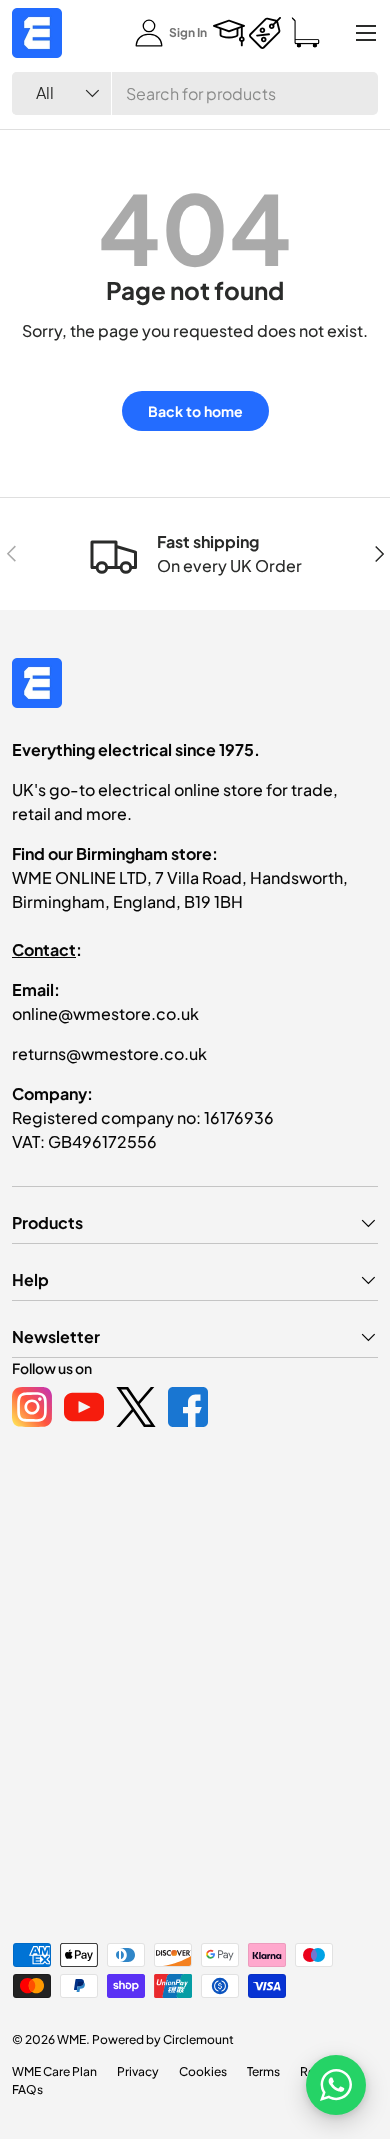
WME (71, 2039)
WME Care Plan (54, 2071)
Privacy (138, 2071)
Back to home (195, 411)
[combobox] (195, 93)
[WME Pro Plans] (265, 33)
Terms (263, 2071)
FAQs (27, 2089)
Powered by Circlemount (163, 2039)
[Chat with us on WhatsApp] (336, 2085)
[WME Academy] (229, 33)
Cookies (203, 2071)
